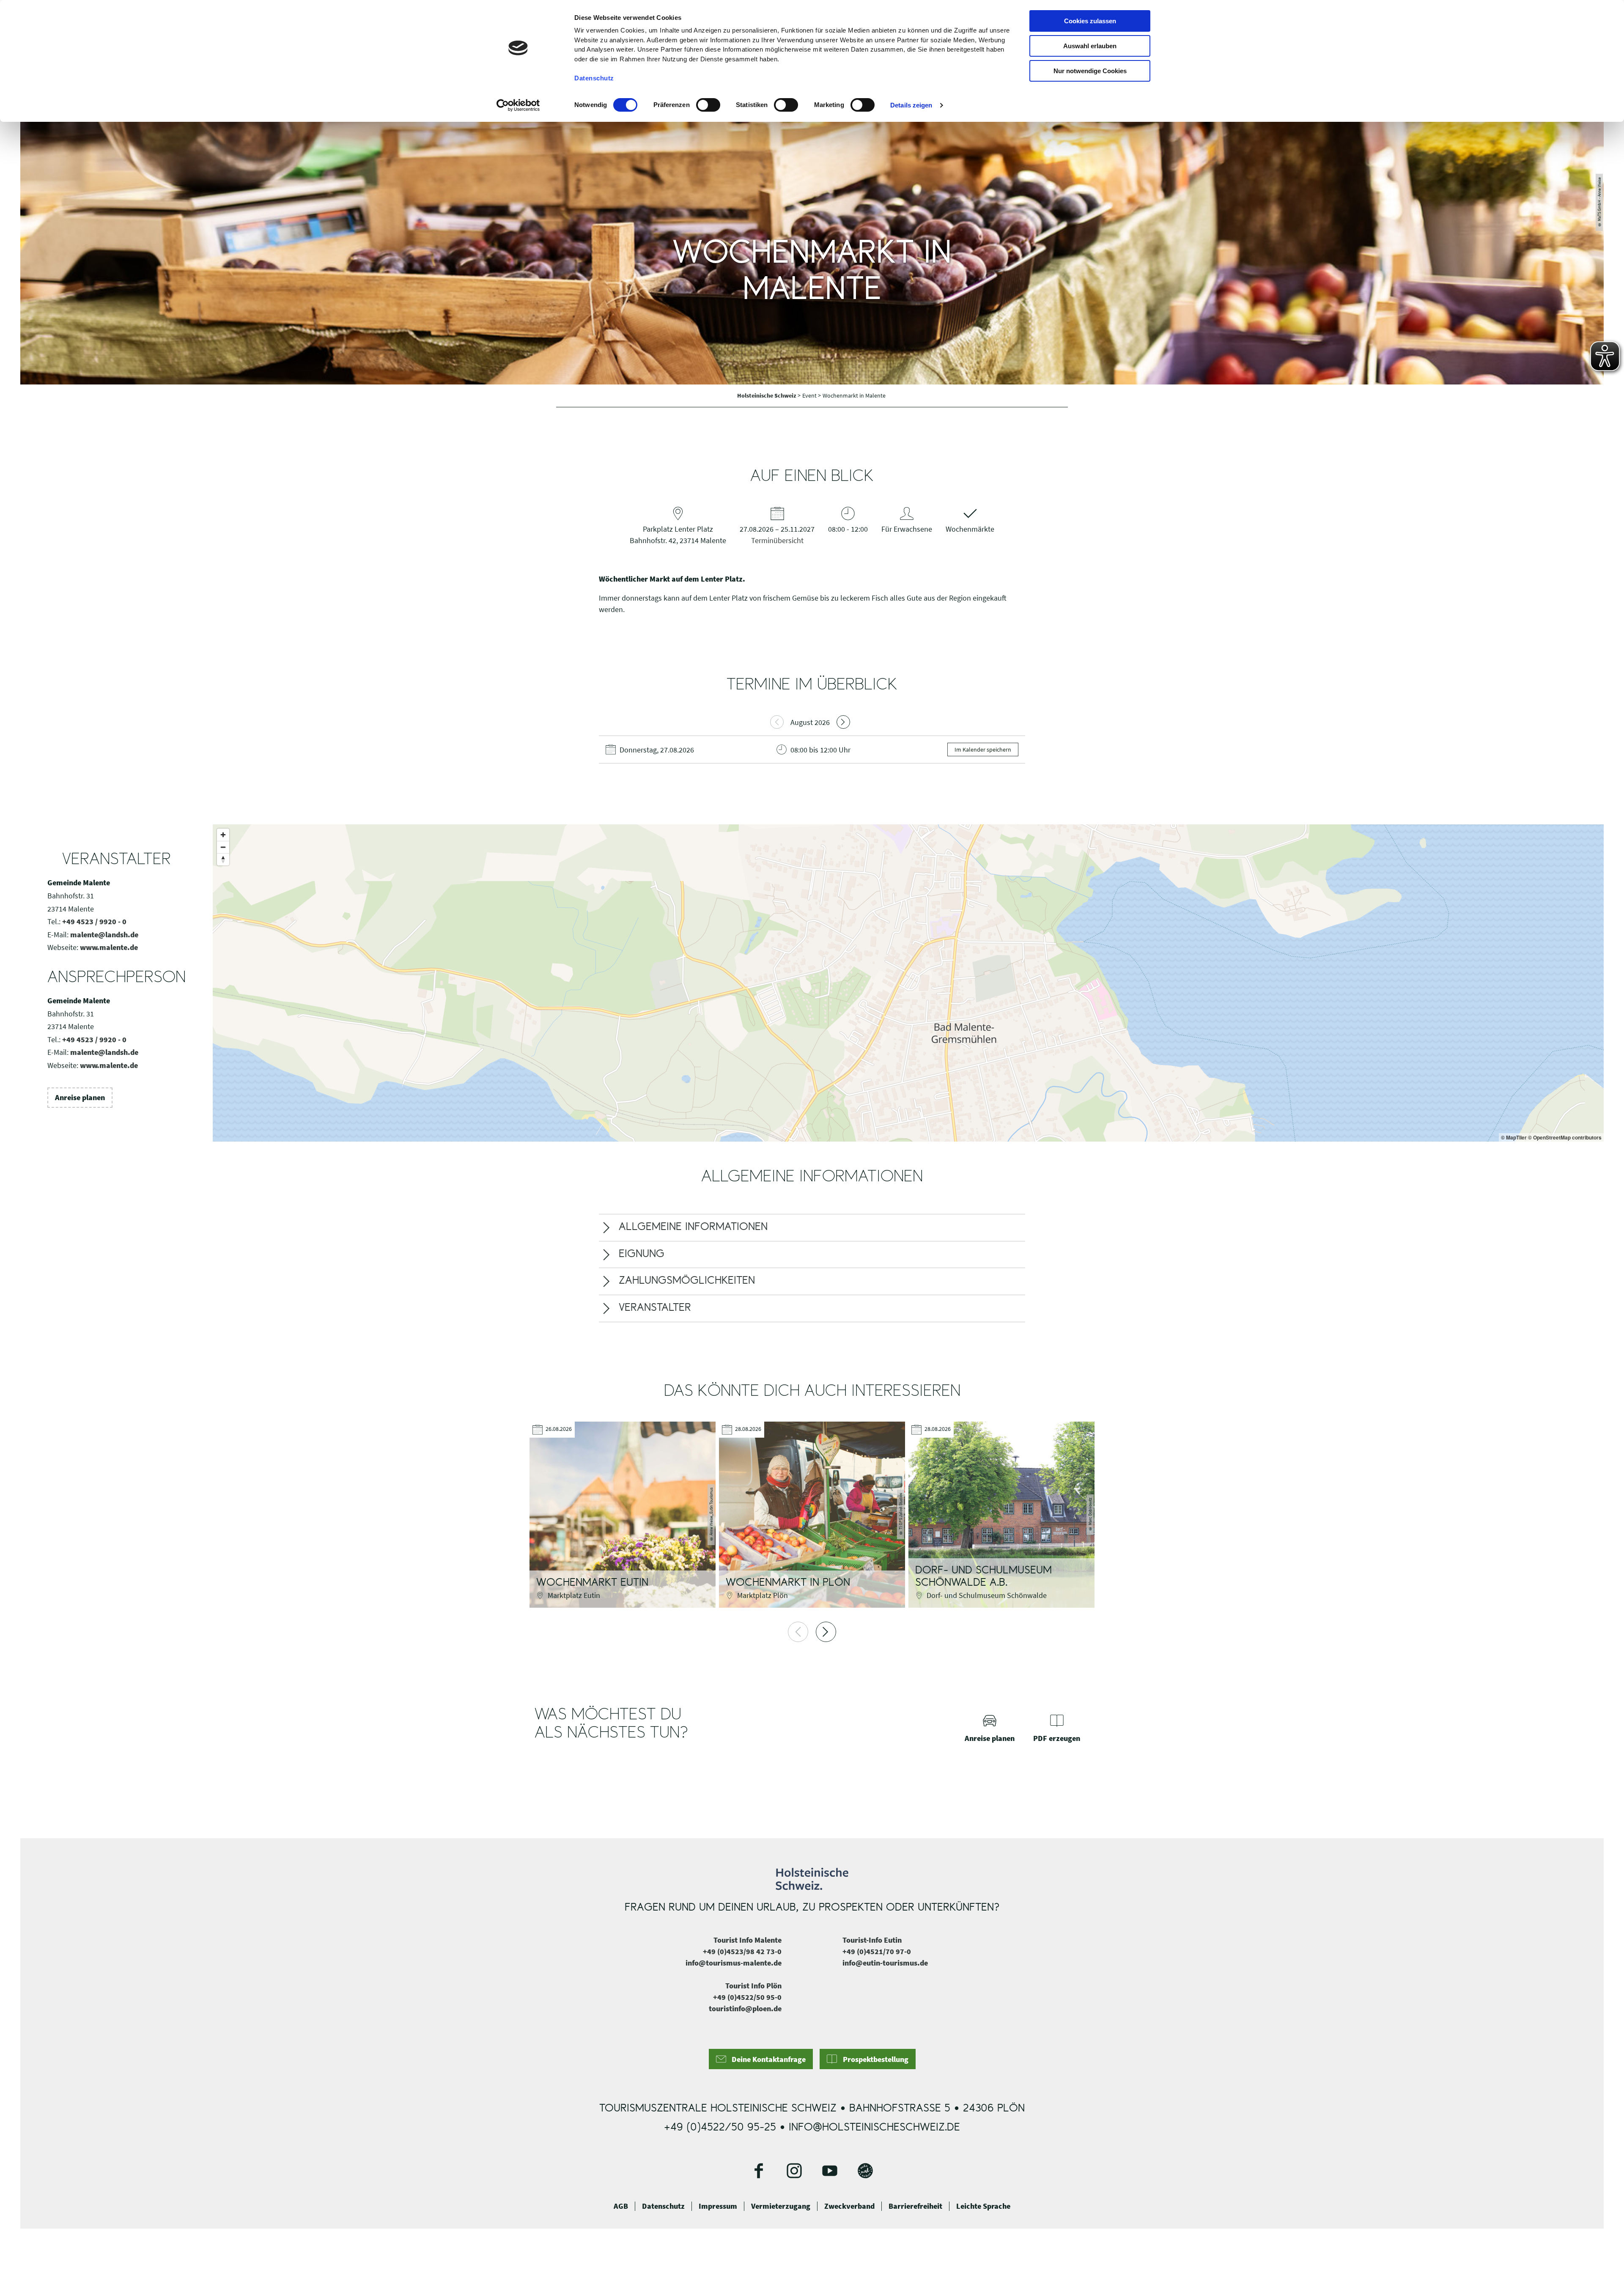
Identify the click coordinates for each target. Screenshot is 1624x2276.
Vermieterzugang (781, 2206)
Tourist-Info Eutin (872, 1940)
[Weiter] (826, 1632)
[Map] (908, 983)
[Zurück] (798, 1632)
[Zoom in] (223, 835)
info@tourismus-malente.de (734, 1963)
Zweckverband (849, 2206)
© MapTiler (1514, 1137)
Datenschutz (663, 2206)
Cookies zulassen (1090, 21)
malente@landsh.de (104, 935)
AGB (621, 2206)
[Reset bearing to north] (223, 859)
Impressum (718, 2206)
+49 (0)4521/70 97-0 (877, 1951)
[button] (80, 1098)
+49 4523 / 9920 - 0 (94, 921)
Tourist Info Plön (753, 1986)
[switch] (708, 105)
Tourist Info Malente (748, 1940)
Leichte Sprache (983, 2206)
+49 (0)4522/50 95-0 (747, 1997)
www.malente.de (109, 947)
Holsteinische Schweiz (767, 395)
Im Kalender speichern (983, 750)
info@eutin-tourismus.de (885, 1963)
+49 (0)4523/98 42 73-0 (742, 1951)
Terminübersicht (777, 540)
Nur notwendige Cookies (1090, 71)
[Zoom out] (223, 847)
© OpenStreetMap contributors (1565, 1137)
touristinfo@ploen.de (745, 2008)
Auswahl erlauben (1090, 46)
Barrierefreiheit (915, 2206)
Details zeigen (911, 105)
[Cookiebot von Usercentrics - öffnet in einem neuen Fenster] (518, 105)
